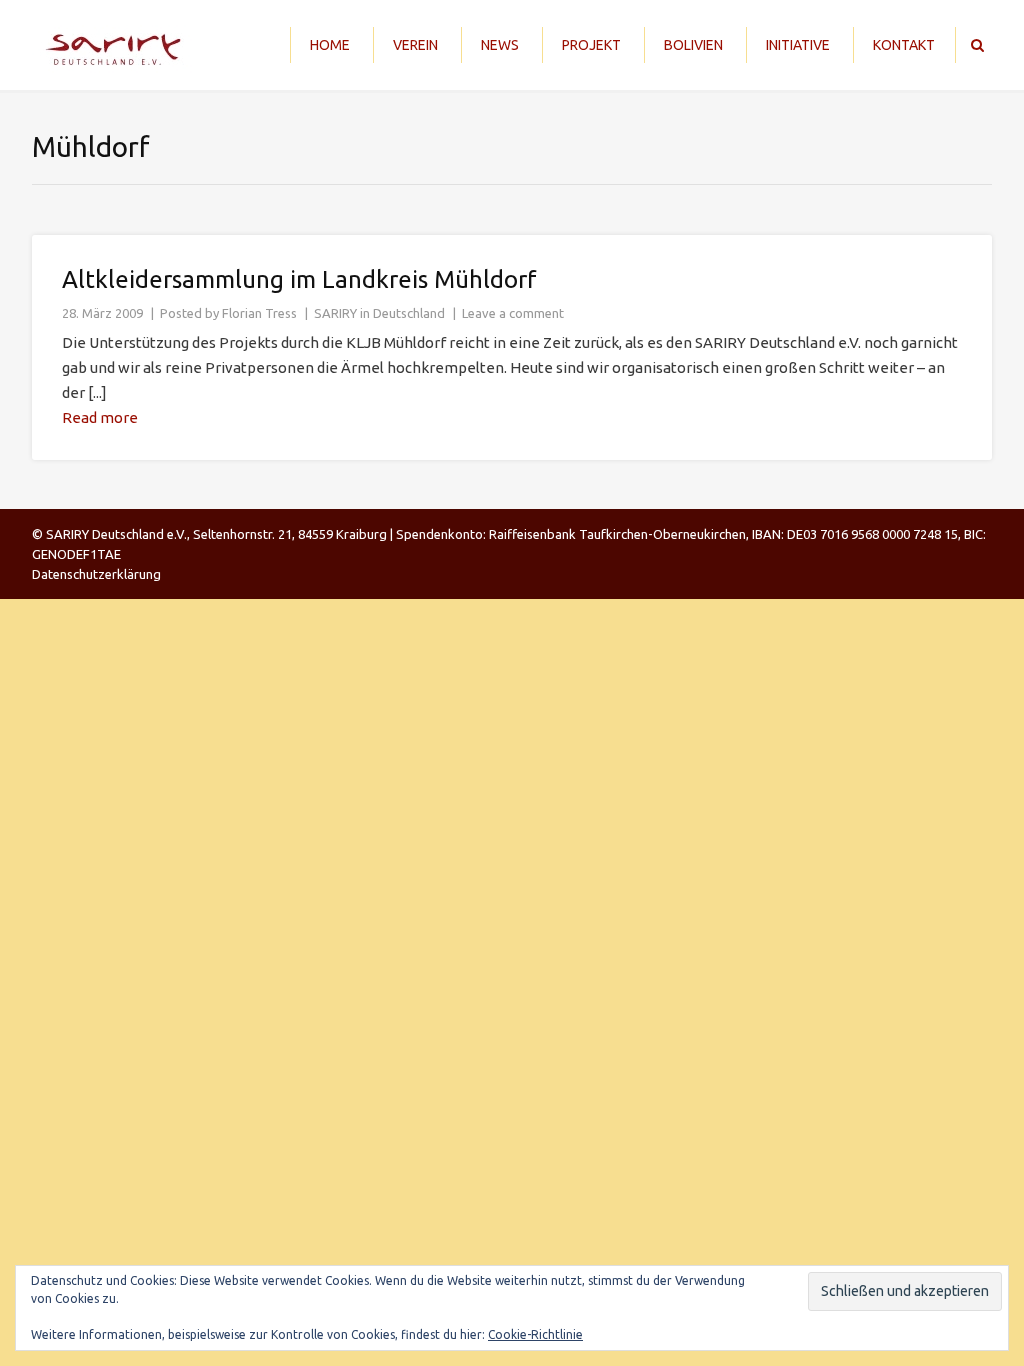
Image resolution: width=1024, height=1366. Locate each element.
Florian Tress (259, 313)
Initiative (798, 45)
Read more (100, 417)
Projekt (591, 45)
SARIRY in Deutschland (379, 313)
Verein (415, 45)
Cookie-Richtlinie (535, 1334)
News (500, 45)
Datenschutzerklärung (96, 574)
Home (330, 45)
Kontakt (904, 45)
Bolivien (693, 45)
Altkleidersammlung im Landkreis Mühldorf (299, 279)
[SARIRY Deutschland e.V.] (119, 45)
